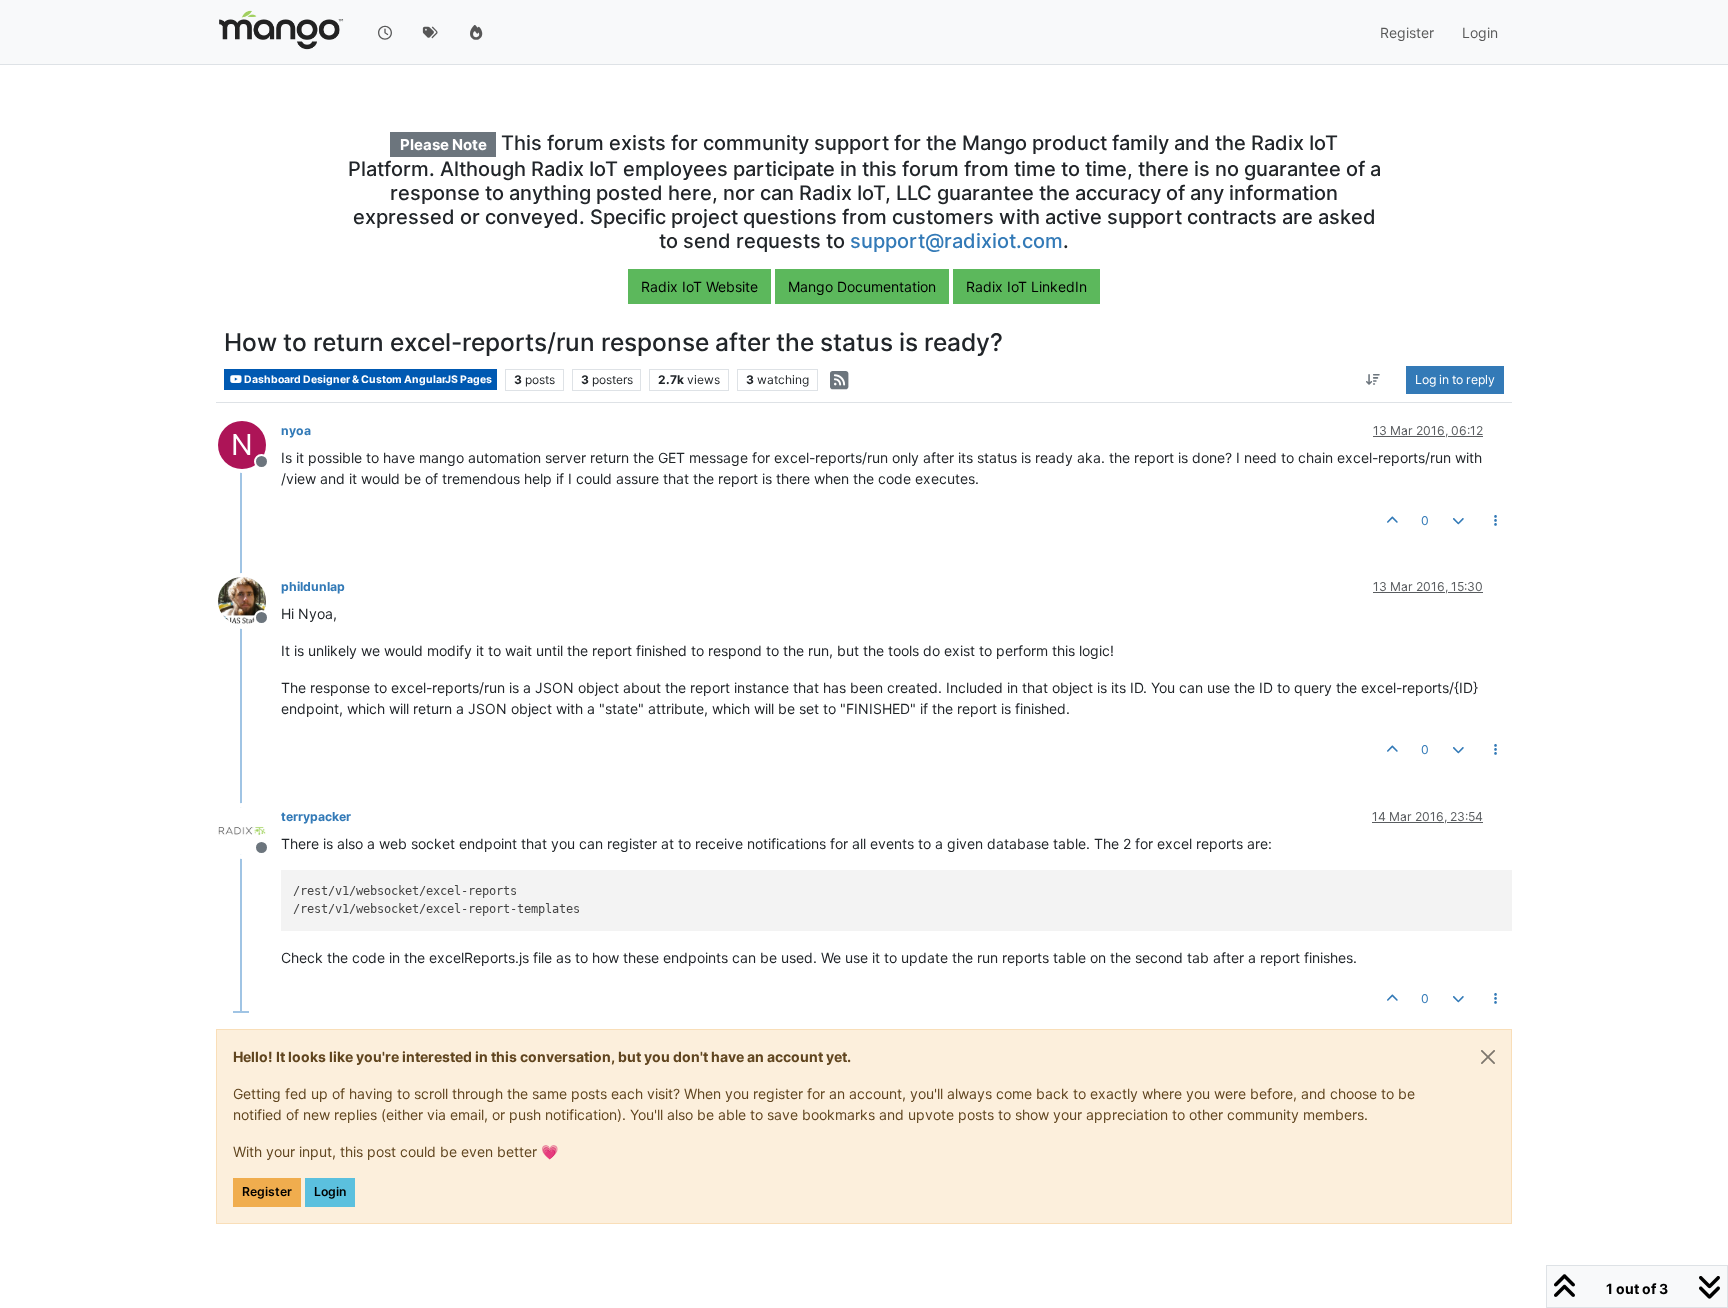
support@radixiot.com (956, 241)
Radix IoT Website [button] (699, 286)
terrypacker (316, 816)
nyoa (296, 430)
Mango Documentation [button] (862, 286)
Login (330, 1191)
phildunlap (313, 586)
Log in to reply (1455, 379)
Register (267, 1191)
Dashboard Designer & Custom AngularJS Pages (367, 379)
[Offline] (249, 599)
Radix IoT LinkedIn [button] (1026, 286)
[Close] (1488, 1057)
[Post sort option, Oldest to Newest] (1373, 380)
